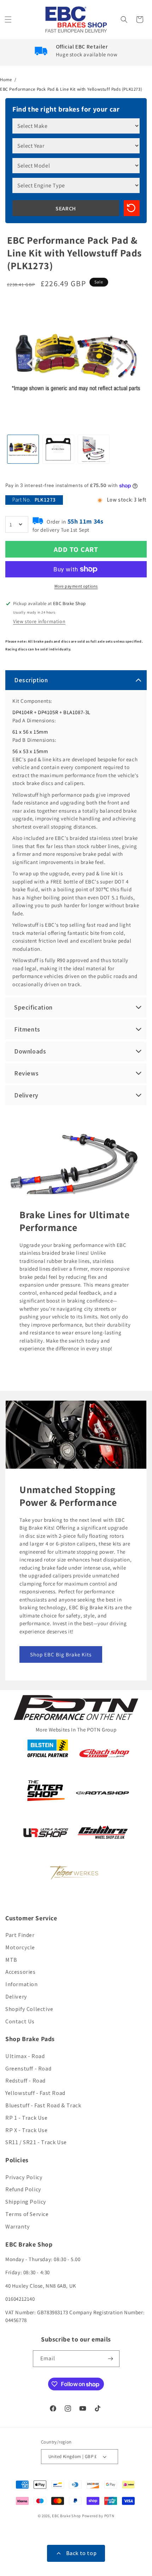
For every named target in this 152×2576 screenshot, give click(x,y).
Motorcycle (20, 1947)
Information (22, 1984)
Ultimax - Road (25, 2056)
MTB (11, 1960)
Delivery (16, 1997)
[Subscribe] (111, 2359)
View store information (39, 621)
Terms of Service (27, 2214)
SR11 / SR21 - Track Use (36, 2142)
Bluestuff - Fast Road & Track (43, 2105)
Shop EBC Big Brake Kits (61, 1654)
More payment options (76, 586)
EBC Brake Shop (66, 2516)
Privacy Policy (24, 2177)
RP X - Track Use (27, 2130)
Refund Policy (23, 2189)
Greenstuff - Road (28, 2069)
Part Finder (20, 1935)
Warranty (18, 2227)
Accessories (21, 1972)
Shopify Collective (29, 2009)
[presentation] (32, 364)
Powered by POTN (98, 2516)
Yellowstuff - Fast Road (35, 2093)
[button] (9, 19)
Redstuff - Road (25, 2081)
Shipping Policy (26, 2202)
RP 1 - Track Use (27, 2118)
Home (6, 80)
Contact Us (20, 2021)
